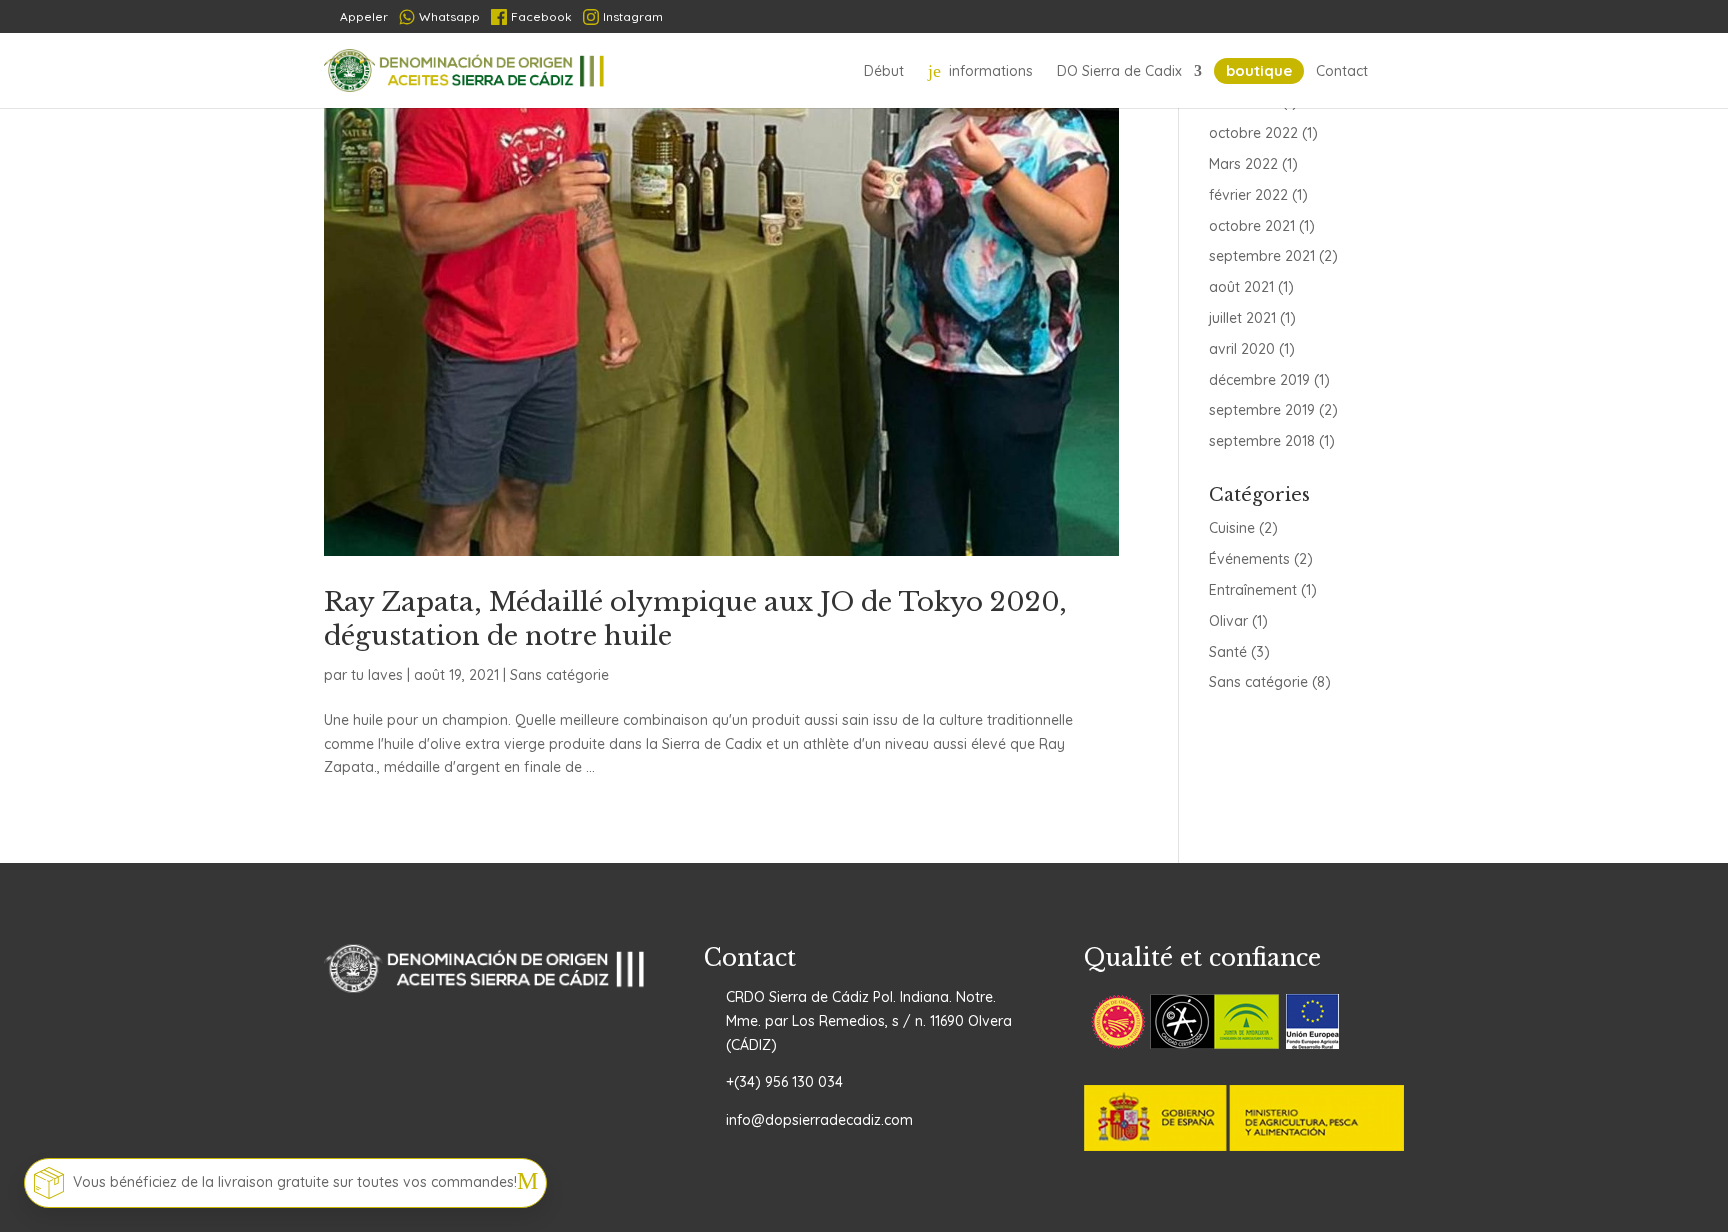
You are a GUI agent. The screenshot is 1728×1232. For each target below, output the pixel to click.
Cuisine (1232, 528)
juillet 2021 (1242, 318)
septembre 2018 (1262, 441)
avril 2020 (1242, 349)
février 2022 (1248, 195)
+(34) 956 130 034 (784, 1082)
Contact (1342, 71)
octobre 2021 (1252, 226)
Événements (1249, 559)
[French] (1278, 17)
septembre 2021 (1262, 256)
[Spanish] (1241, 17)
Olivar (1228, 621)
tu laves (377, 675)
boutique (1259, 71)
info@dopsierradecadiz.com (819, 1120)
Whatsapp (449, 16)
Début (884, 71)
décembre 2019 (1259, 380)
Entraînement (1253, 590)
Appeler (356, 16)
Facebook (541, 16)
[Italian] (1352, 17)
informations (980, 71)
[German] (1315, 17)
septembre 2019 (1262, 410)
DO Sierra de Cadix (1119, 71)
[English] (1389, 17)
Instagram (633, 16)
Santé (1228, 652)
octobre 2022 (1253, 133)
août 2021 (1241, 287)
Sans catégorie (559, 675)
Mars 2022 (1243, 164)
